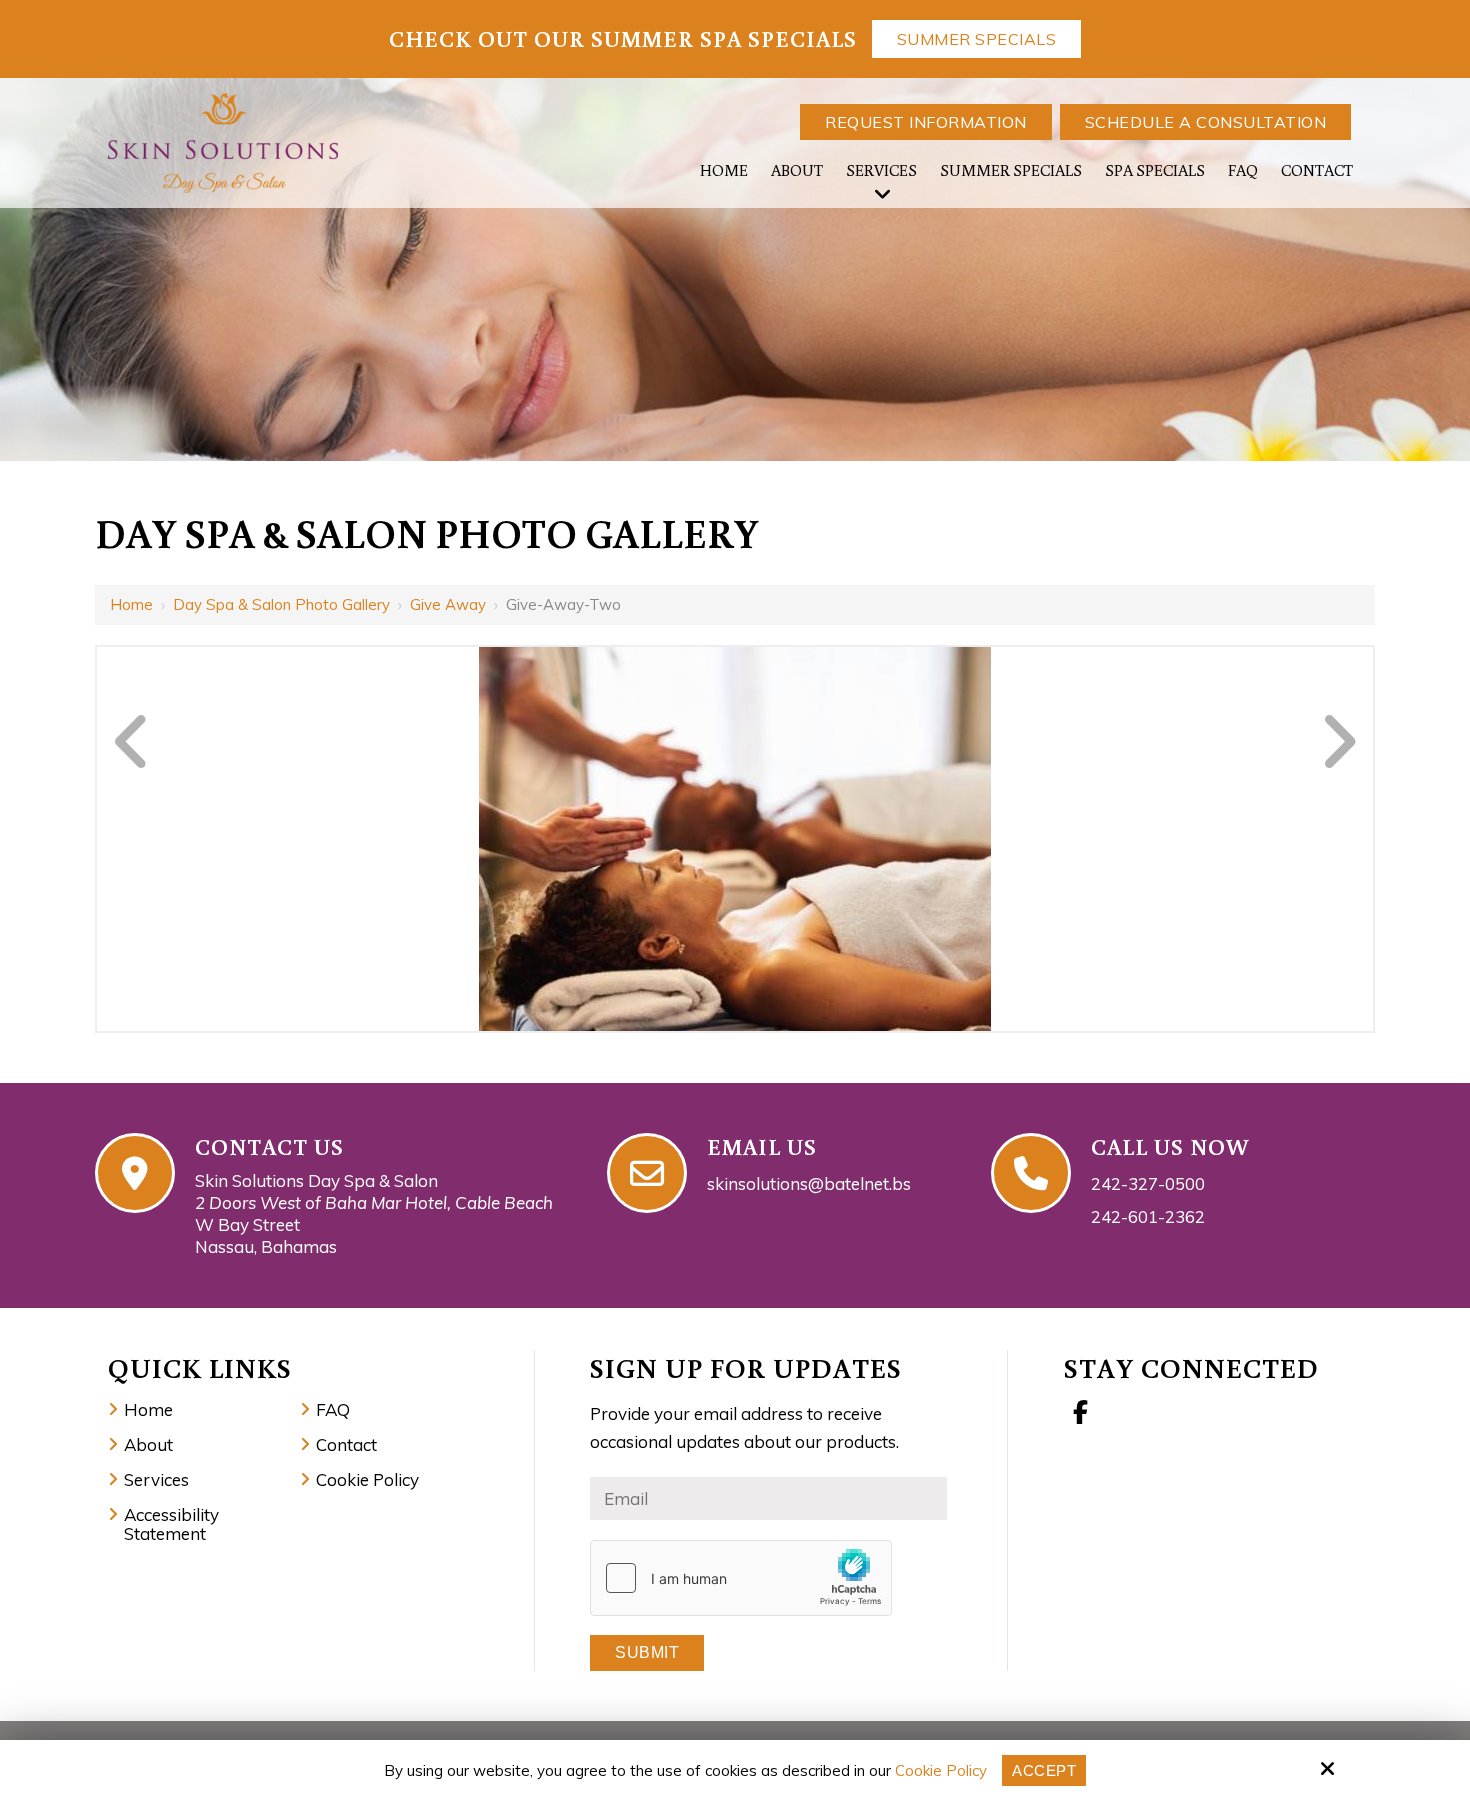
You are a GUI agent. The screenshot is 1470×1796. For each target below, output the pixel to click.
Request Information (926, 122)
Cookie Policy (941, 1771)
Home (131, 604)
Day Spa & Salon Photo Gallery (281, 604)
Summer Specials (977, 39)
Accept (1044, 1770)
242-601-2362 (1148, 1216)
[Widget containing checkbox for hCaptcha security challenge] (741, 1578)
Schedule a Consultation (1206, 122)
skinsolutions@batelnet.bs (809, 1183)
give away (448, 604)
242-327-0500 (1148, 1183)
